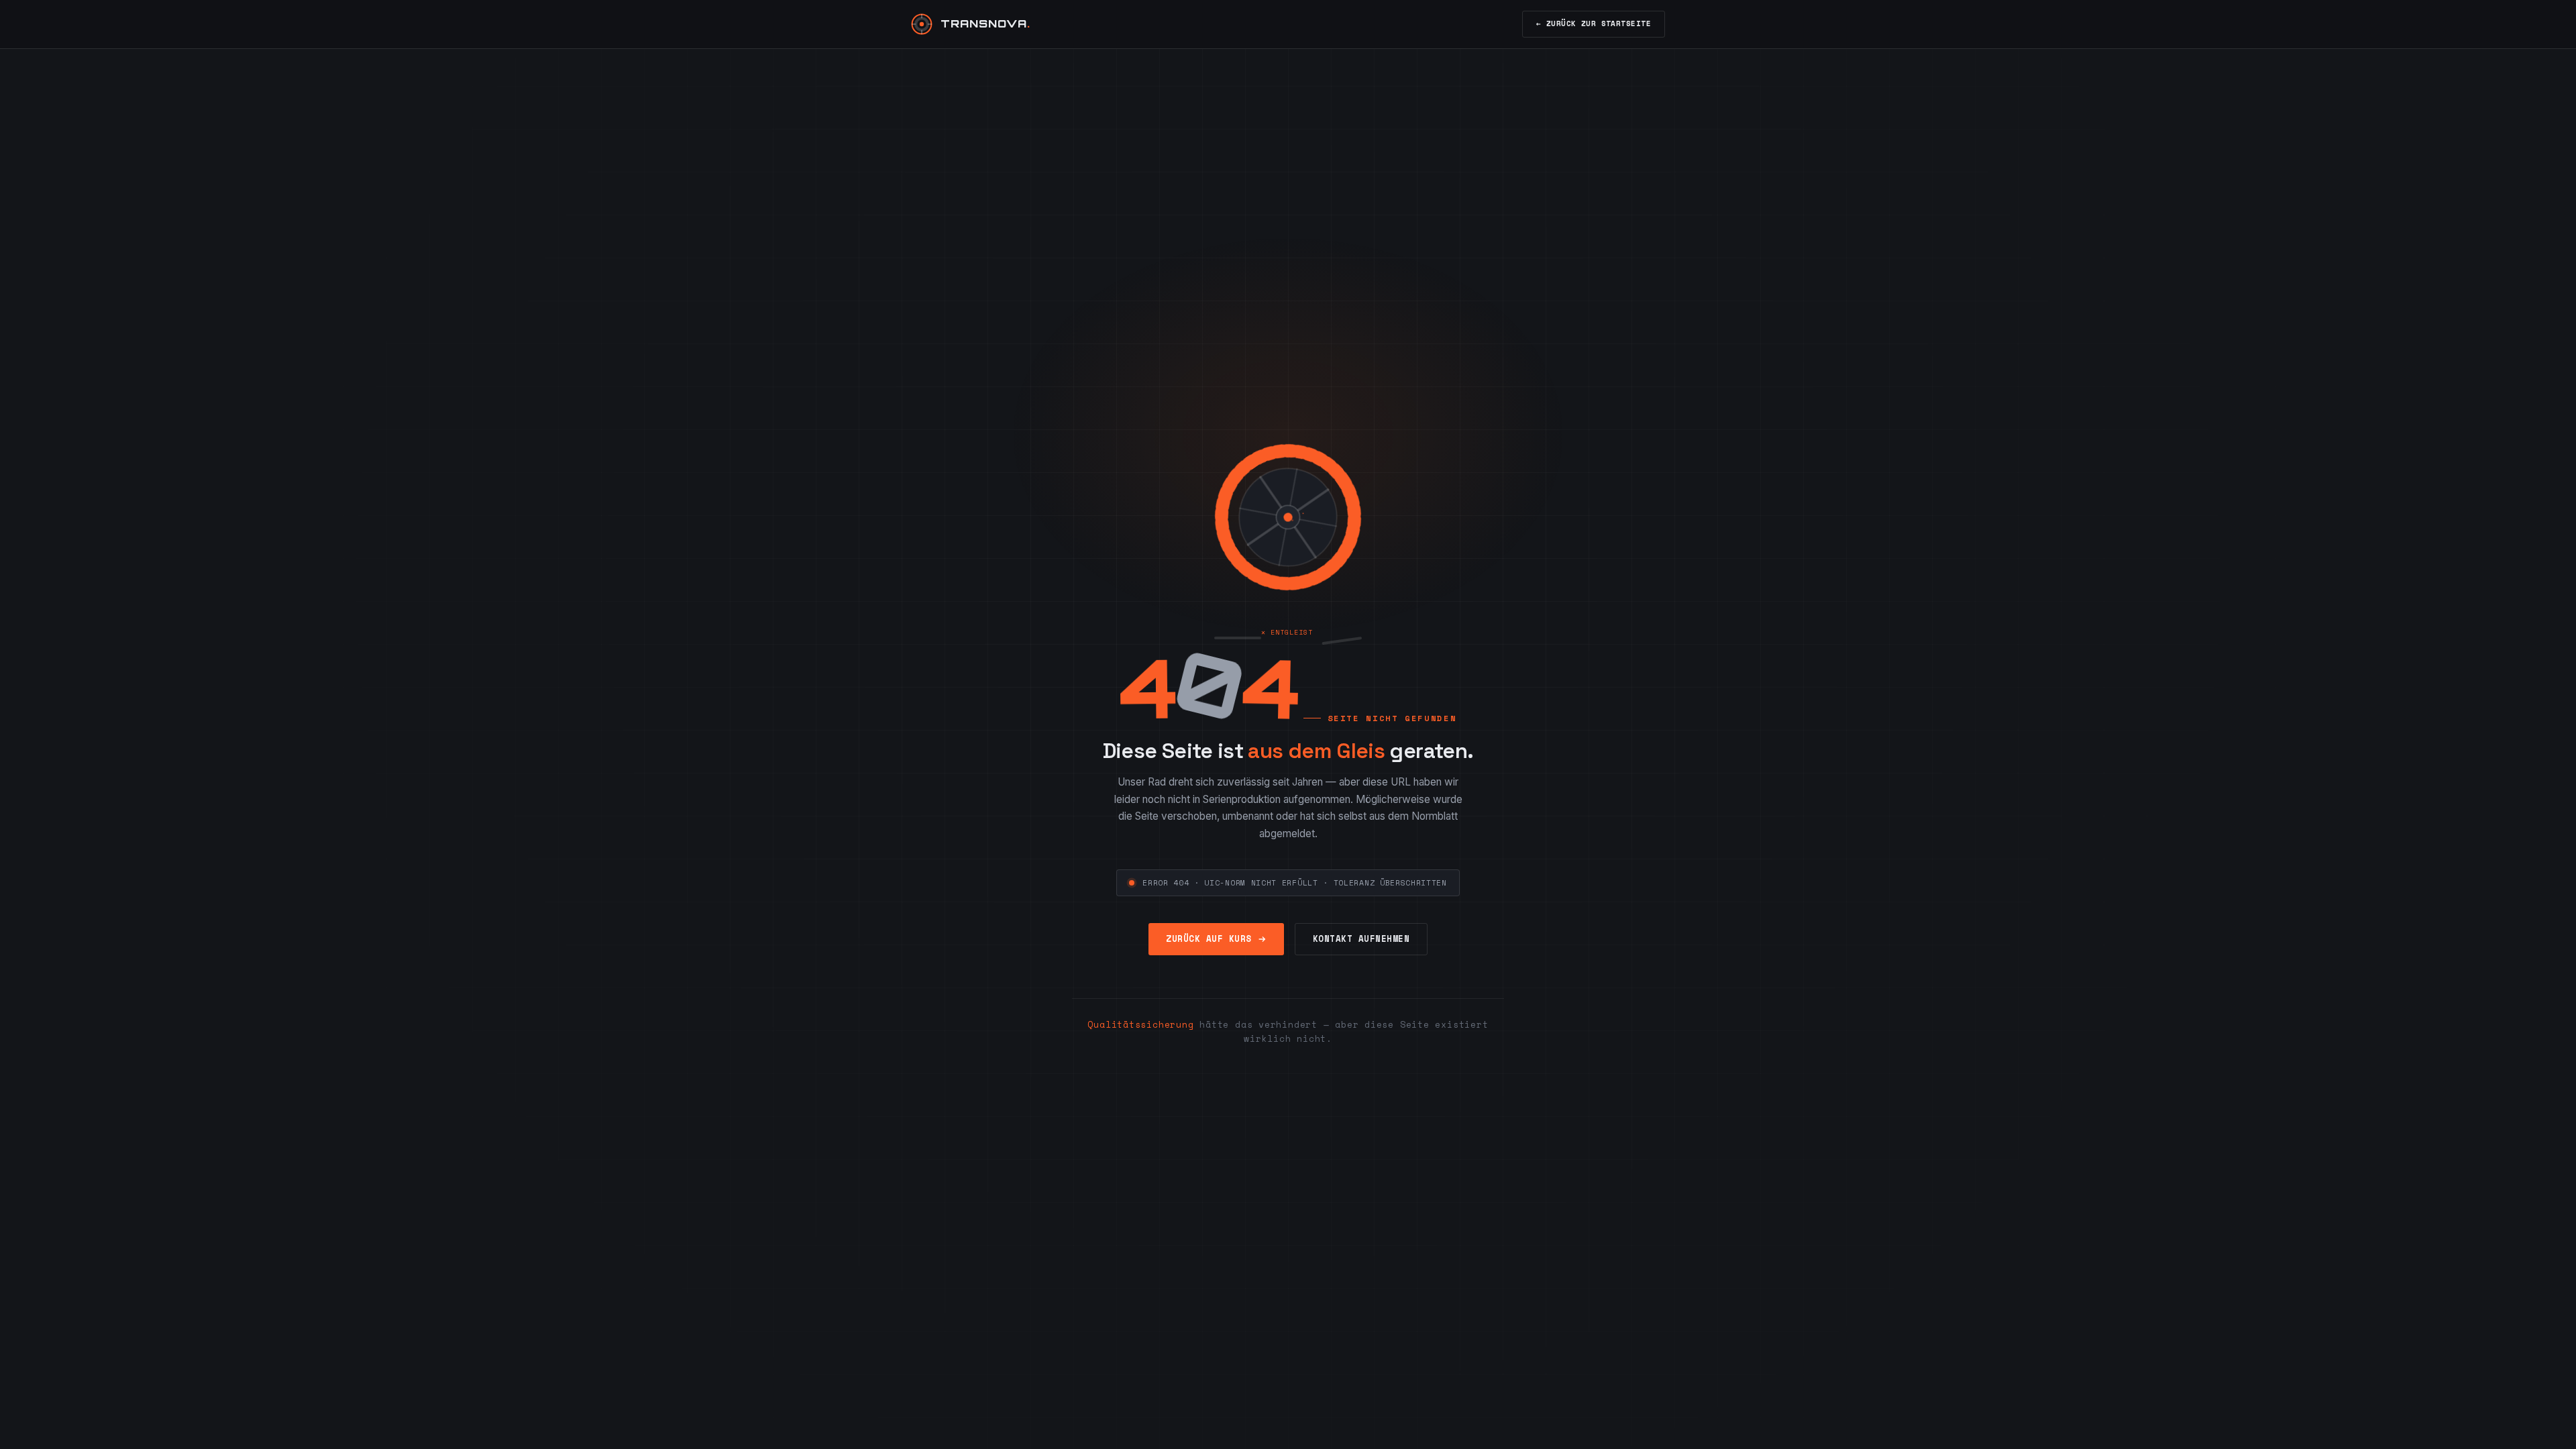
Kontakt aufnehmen (1361, 939)
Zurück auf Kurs (1209, 939)
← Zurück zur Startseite (1594, 23)
